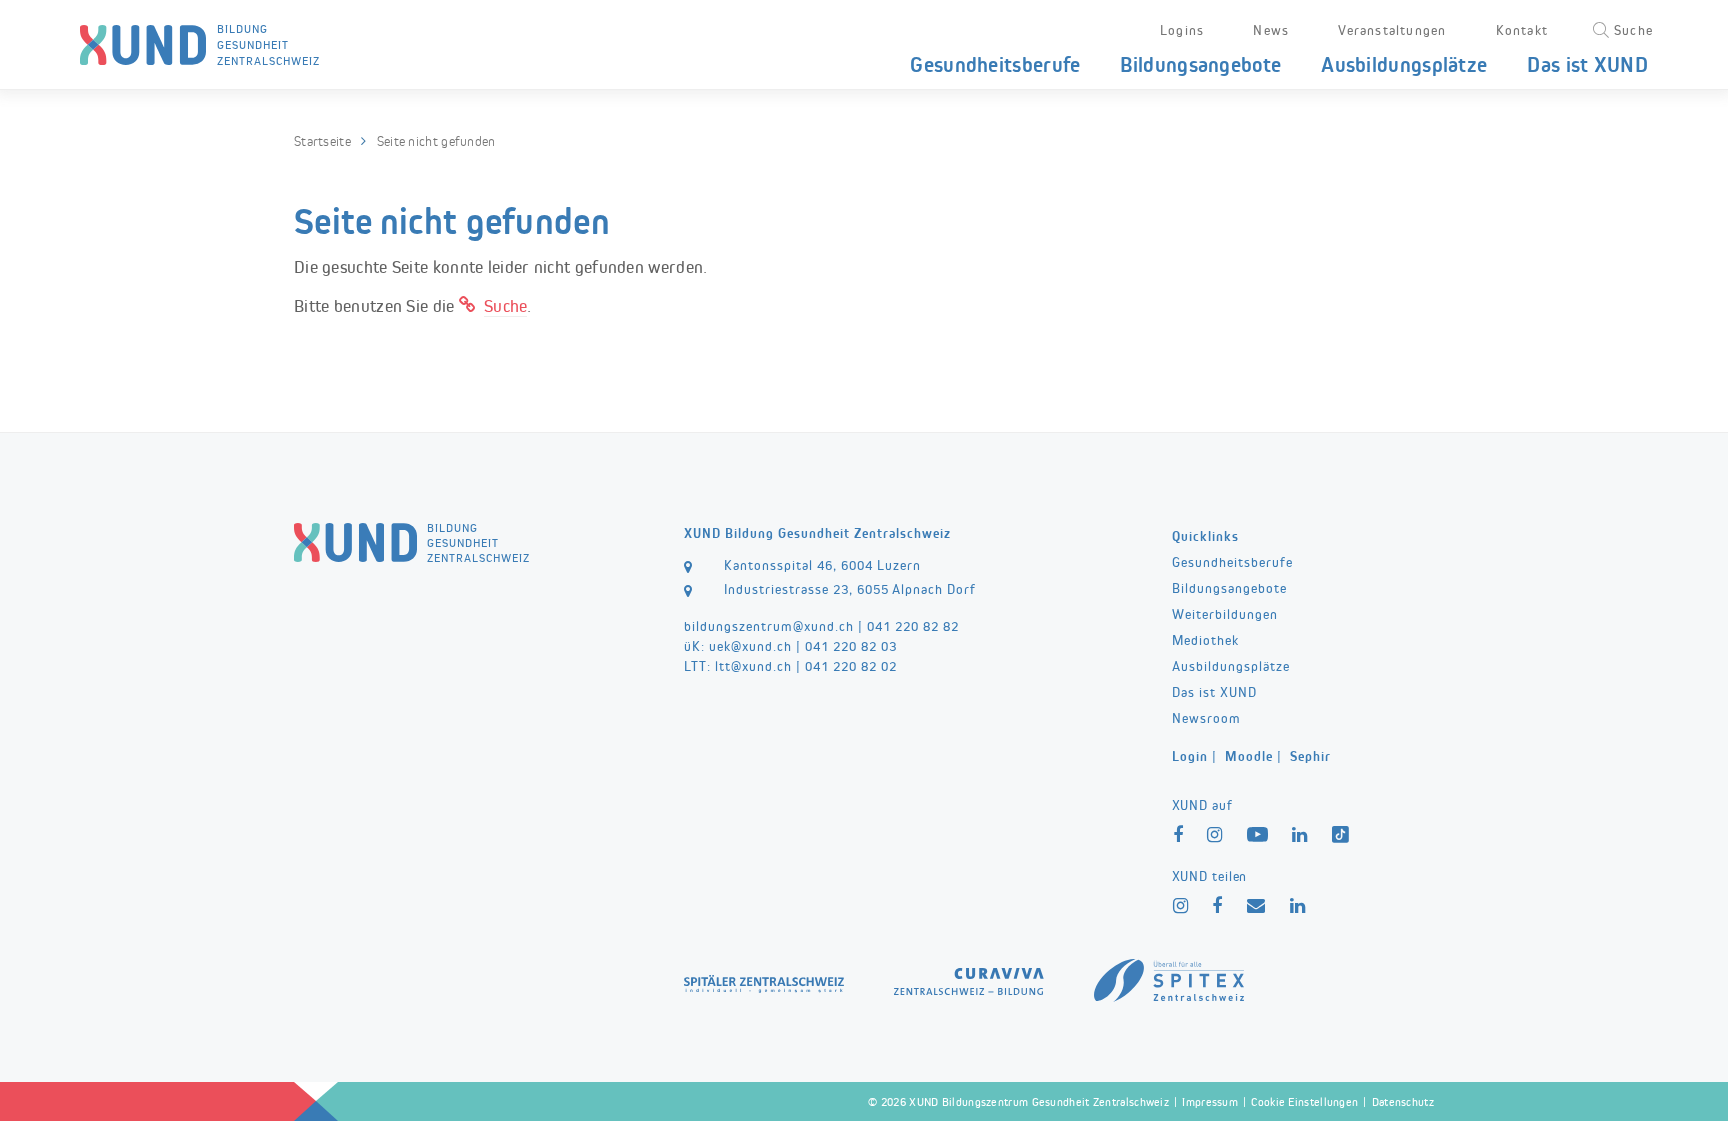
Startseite (322, 141)
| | (1251, 756)
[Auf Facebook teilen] (1217, 906)
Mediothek (1205, 640)
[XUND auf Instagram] (1215, 835)
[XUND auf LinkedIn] (1300, 835)
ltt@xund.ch (753, 666)
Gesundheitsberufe (995, 64)
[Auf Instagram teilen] (1181, 906)
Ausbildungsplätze (1404, 64)
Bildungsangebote (1200, 64)
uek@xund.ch (750, 646)
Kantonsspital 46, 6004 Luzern (822, 565)
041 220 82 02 (851, 666)
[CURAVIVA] (969, 978)
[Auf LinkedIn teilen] (1298, 906)
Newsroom (1206, 718)
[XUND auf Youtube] (1257, 837)
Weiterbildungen (1225, 614)
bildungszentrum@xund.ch (769, 626)
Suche (506, 306)
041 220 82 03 (851, 646)
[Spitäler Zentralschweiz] (764, 981)
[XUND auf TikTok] (1342, 838)
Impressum (1210, 1102)
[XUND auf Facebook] (1178, 835)
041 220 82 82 (913, 626)
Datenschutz (1403, 1102)
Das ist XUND (1587, 64)
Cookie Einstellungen (1304, 1102)
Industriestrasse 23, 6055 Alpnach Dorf (850, 589)
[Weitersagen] (1256, 906)
